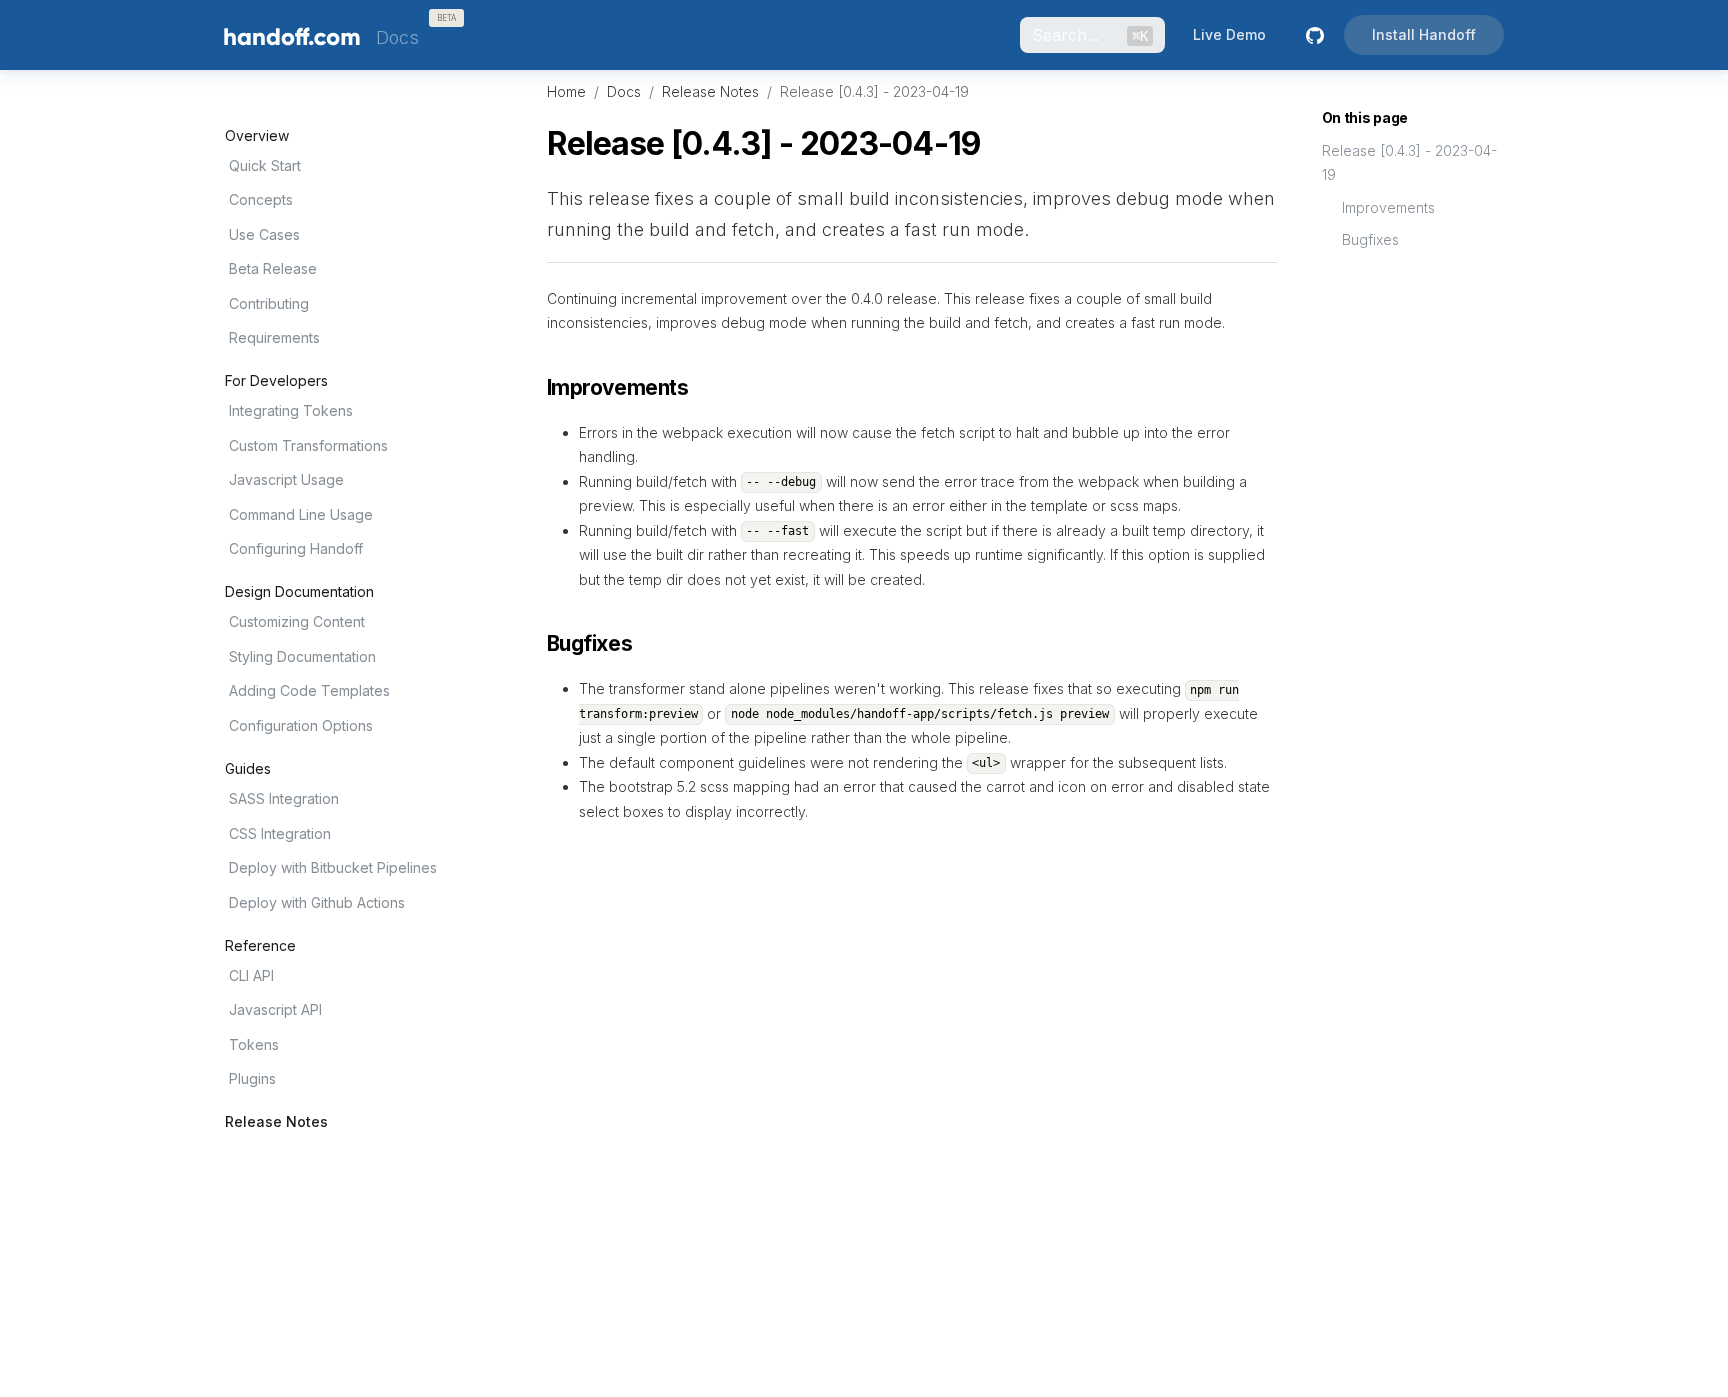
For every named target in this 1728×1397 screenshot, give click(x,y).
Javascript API (275, 1009)
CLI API (251, 975)
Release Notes (276, 1122)
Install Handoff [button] (1424, 34)
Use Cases (264, 234)
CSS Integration (280, 833)
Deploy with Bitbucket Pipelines (333, 867)
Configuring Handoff (296, 548)
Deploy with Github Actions (317, 902)
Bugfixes (1370, 239)
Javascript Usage (286, 479)
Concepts (261, 199)
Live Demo (1229, 34)
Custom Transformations (308, 445)
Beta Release (273, 268)
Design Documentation (299, 592)
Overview (257, 136)
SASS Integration (284, 798)
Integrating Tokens (291, 410)
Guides (248, 769)
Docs (624, 91)
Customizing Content (297, 621)
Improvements (1388, 207)
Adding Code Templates (309, 690)
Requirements (274, 337)
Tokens (254, 1044)
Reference (260, 946)
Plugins (252, 1078)
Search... (1090, 35)
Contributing (269, 303)
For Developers (276, 381)
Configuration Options (301, 725)
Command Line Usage (301, 514)
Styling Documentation (302, 656)
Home (566, 91)
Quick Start (265, 165)
